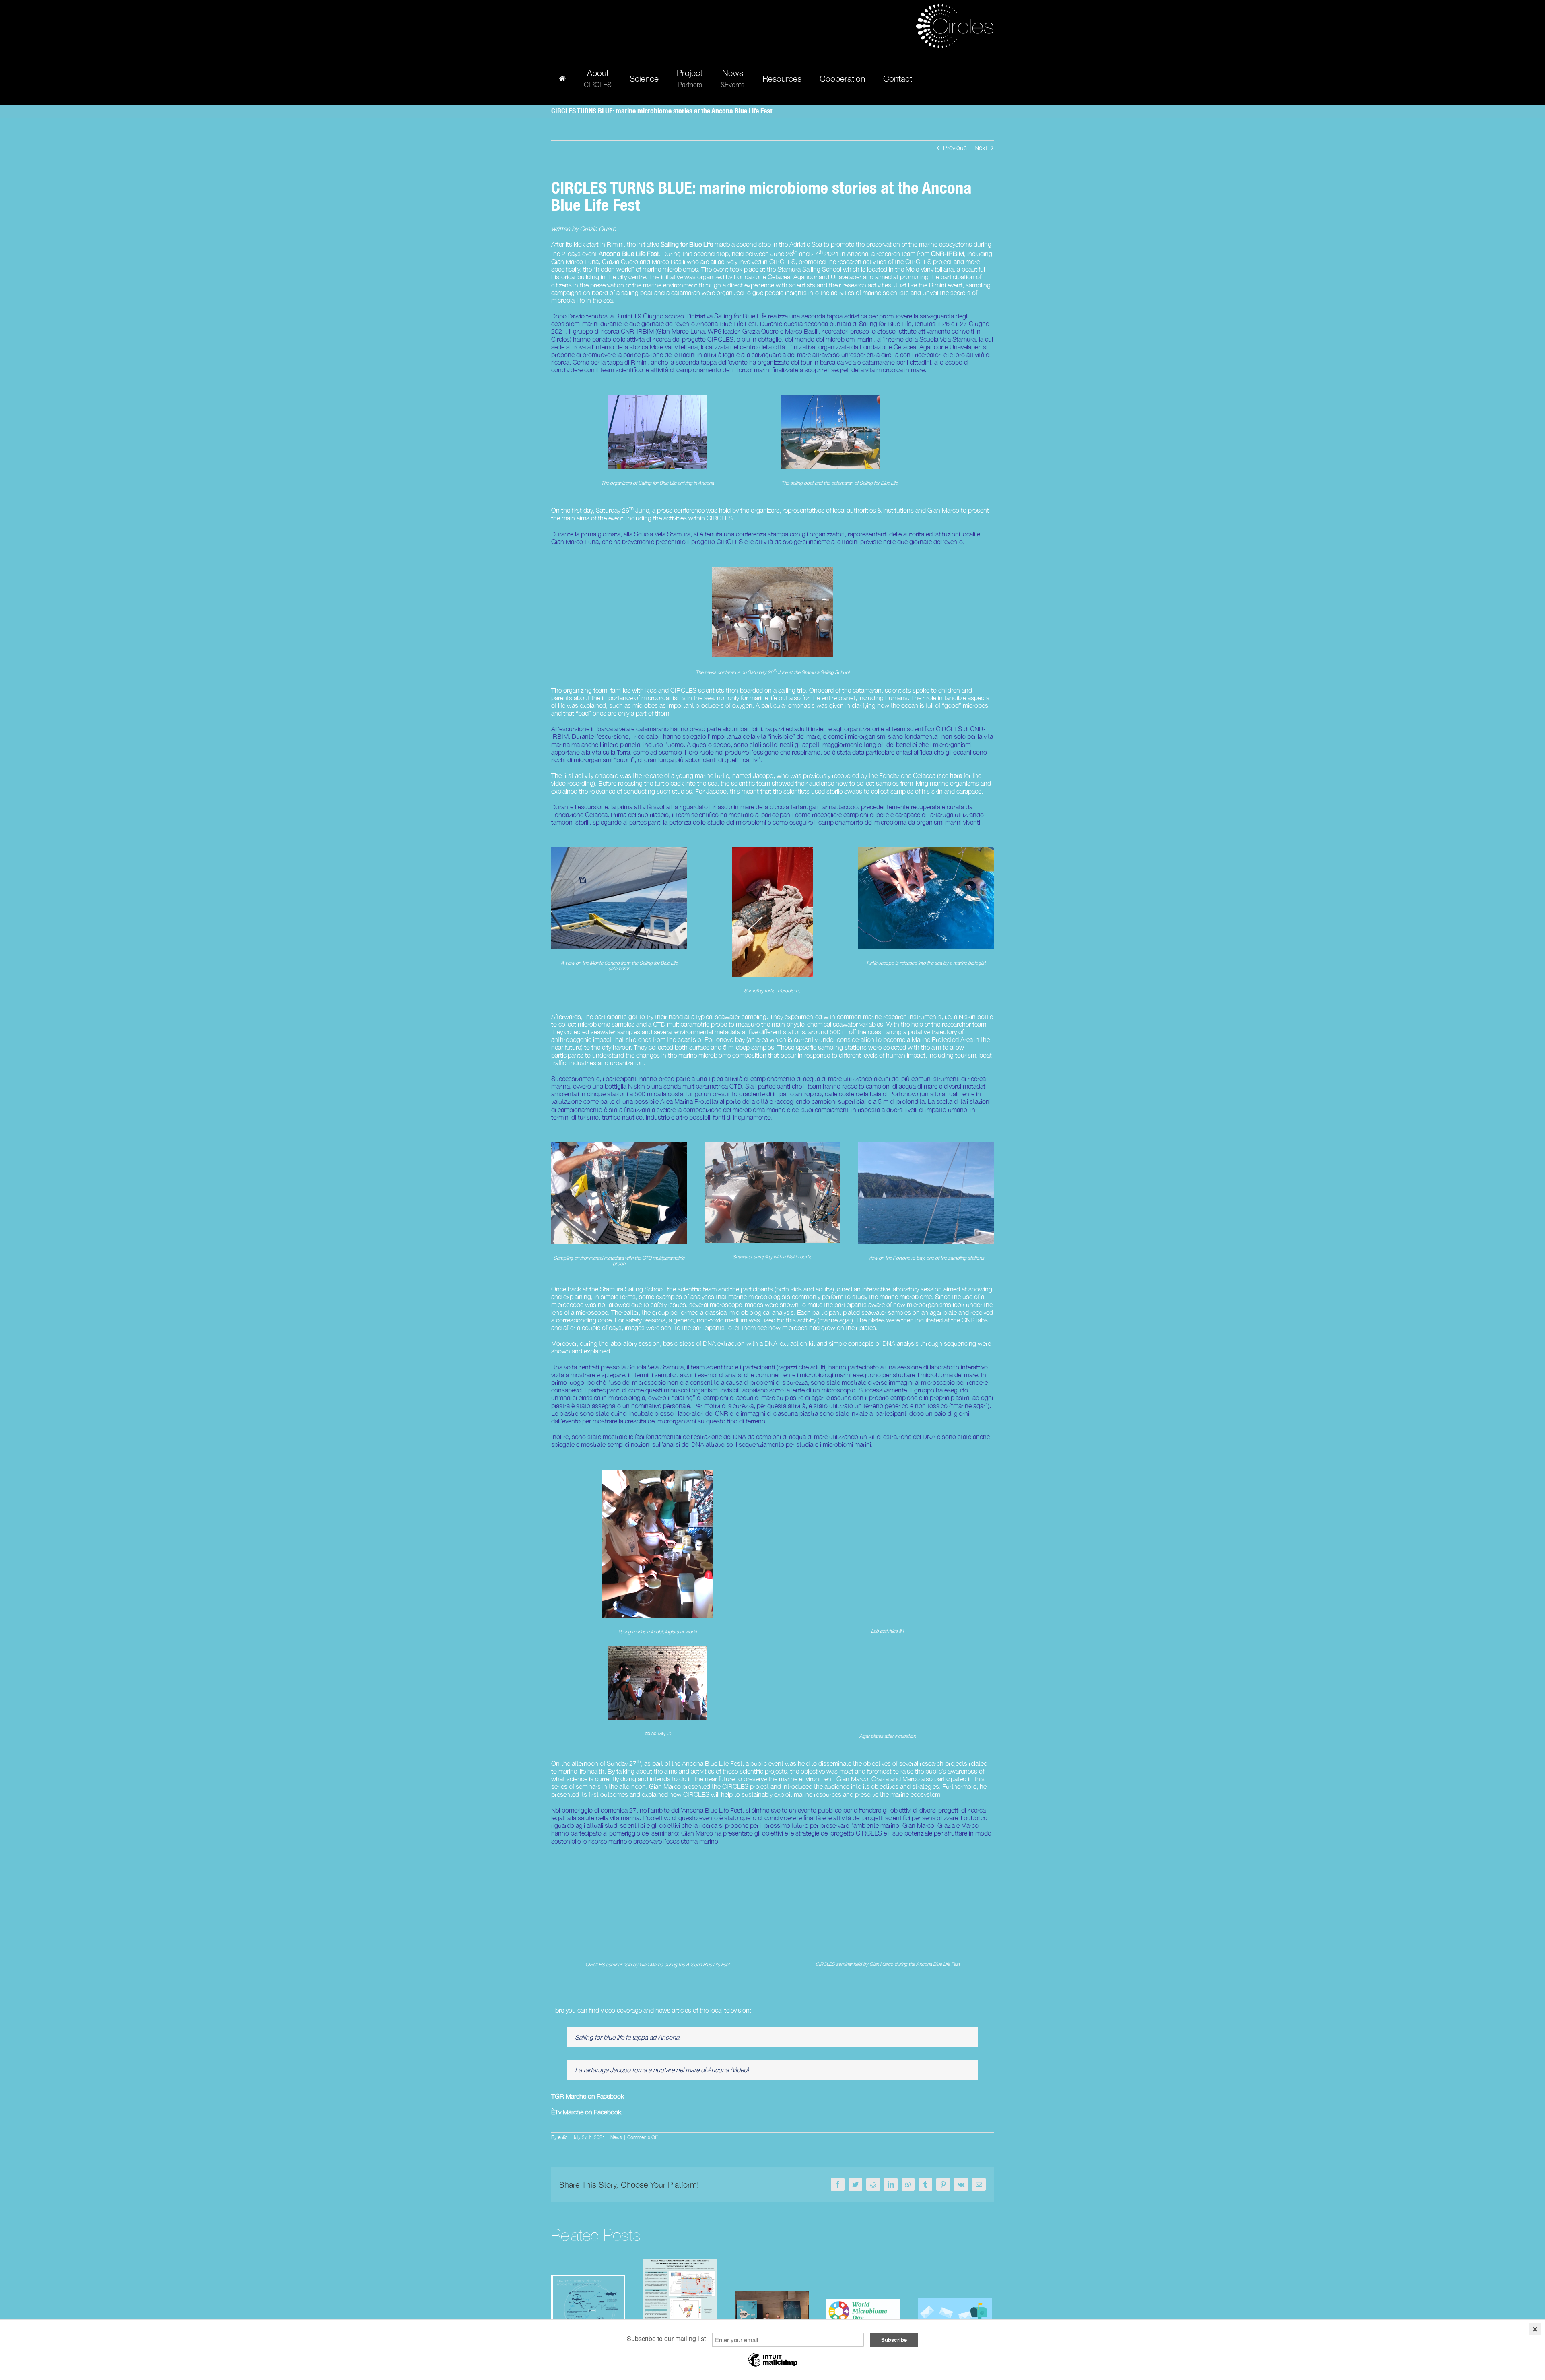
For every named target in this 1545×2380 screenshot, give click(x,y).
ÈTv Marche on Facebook (586, 2112)
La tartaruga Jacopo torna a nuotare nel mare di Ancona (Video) (662, 2070)
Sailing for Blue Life (687, 244)
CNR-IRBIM (948, 254)
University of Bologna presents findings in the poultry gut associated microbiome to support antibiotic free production (680, 2258)
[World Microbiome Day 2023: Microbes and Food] (863, 2312)
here (956, 775)
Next (981, 148)
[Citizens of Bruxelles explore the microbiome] (772, 2312)
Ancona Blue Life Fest (629, 254)
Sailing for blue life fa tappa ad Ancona (627, 2037)
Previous (955, 148)
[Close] (1535, 2329)
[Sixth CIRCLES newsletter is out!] (955, 2312)
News (616, 2137)
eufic (563, 2137)
